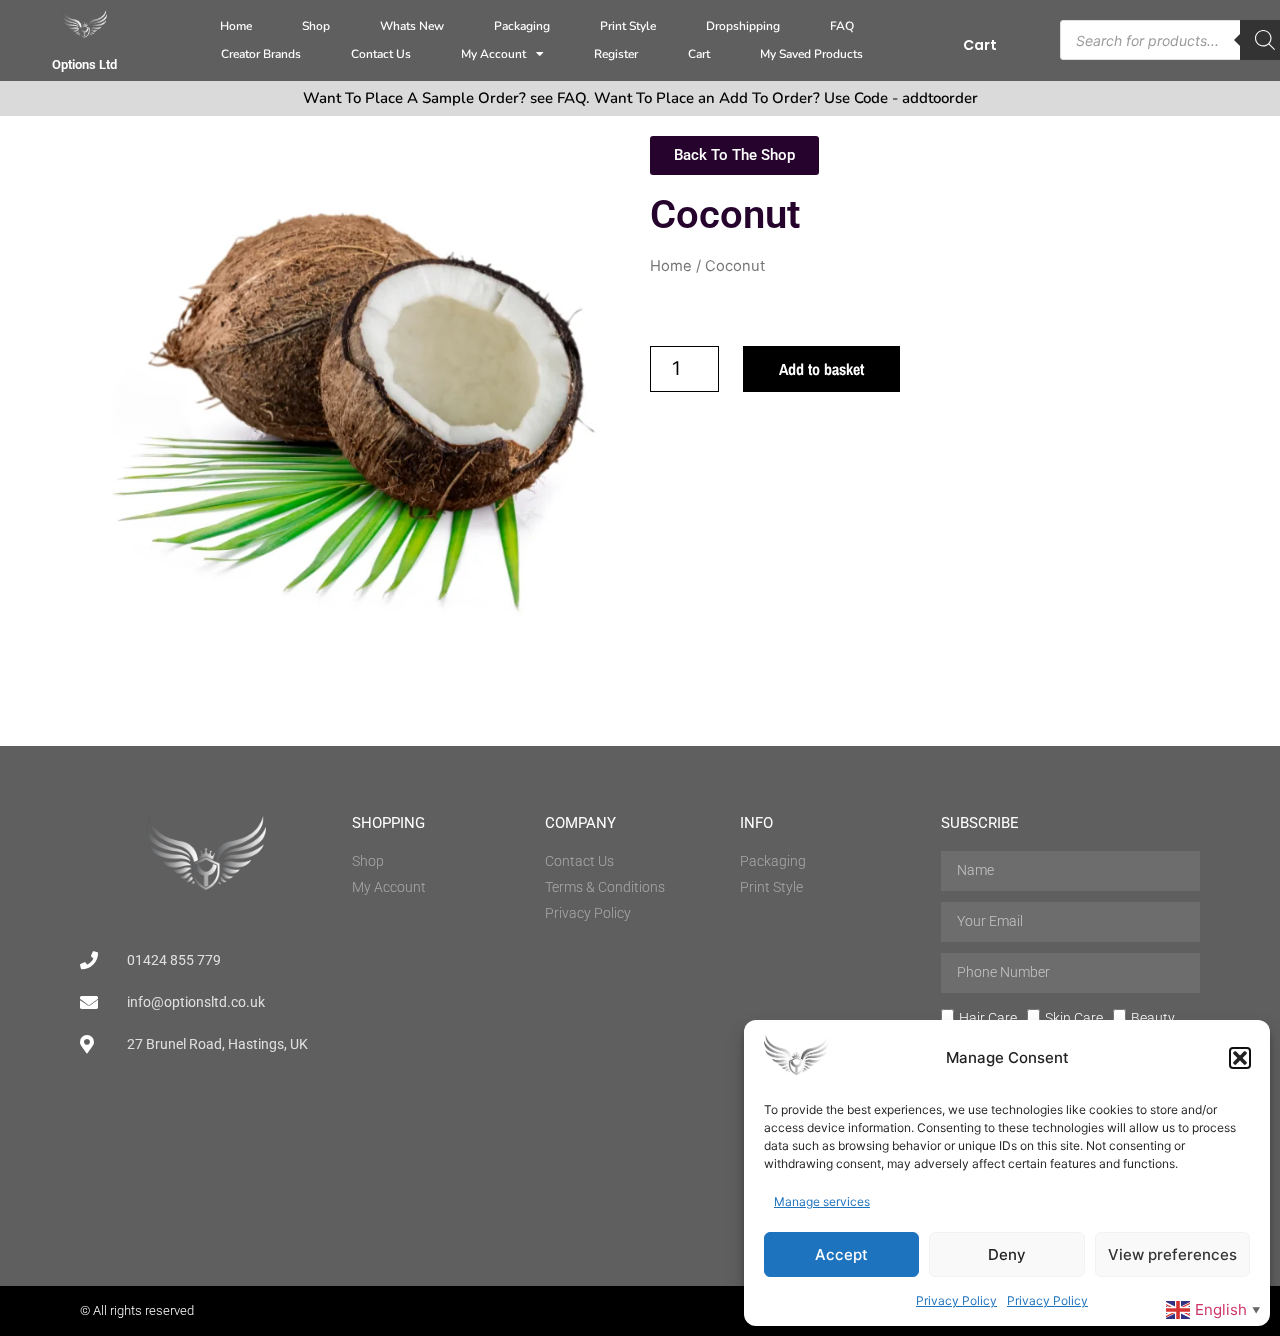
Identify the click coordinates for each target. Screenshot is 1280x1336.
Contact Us (381, 54)
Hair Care (988, 1017)
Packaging (522, 26)
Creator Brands (261, 54)
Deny (1007, 1254)
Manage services (822, 1201)
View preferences (1172, 1254)
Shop (316, 26)
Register (616, 54)
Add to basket (821, 369)
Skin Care (1074, 1017)
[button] (1240, 1058)
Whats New (412, 26)
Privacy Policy (956, 1300)
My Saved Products (811, 54)
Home (236, 26)
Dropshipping (743, 26)
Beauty (1153, 1017)
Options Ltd (84, 64)
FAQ (842, 26)
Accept (841, 1254)
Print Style (628, 26)
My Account (493, 54)
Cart (699, 54)
